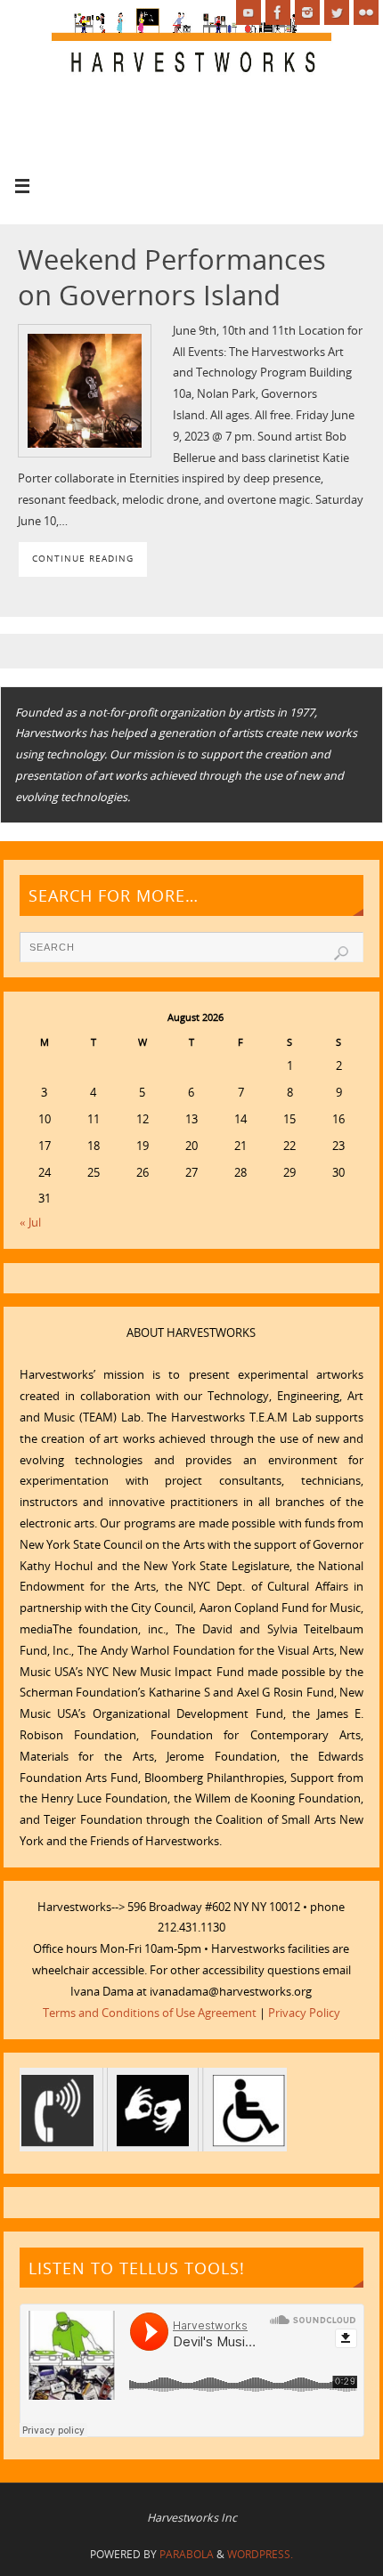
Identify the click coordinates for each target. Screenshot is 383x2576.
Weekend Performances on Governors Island (172, 277)
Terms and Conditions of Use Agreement (150, 2013)
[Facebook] (278, 12)
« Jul (30, 1223)
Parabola (187, 2554)
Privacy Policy (304, 2013)
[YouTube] (249, 12)
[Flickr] (366, 12)
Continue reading (83, 558)
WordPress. (260, 2554)
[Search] (341, 953)
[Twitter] (337, 12)
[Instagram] (307, 12)
